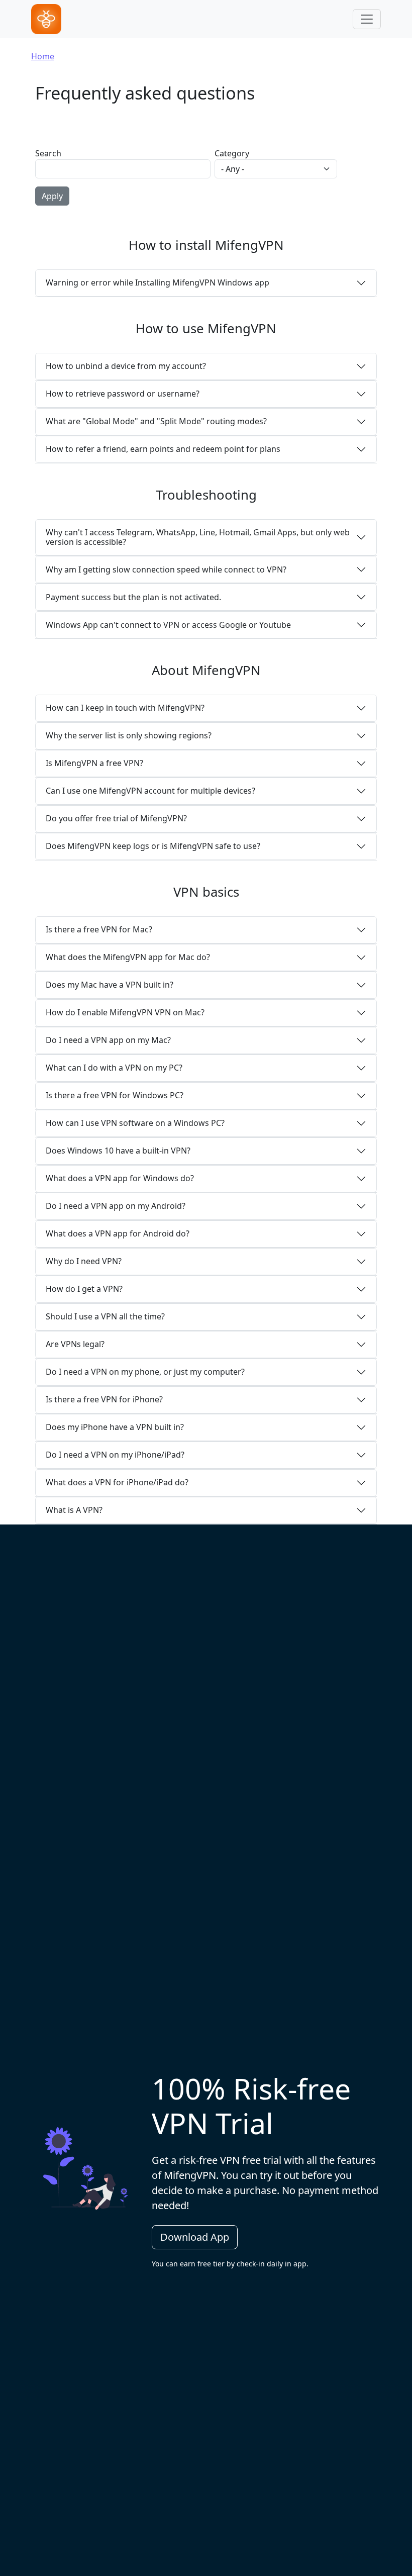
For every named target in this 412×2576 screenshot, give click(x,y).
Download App (195, 2237)
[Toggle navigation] (367, 19)
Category (232, 153)
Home (43, 56)
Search (48, 153)
